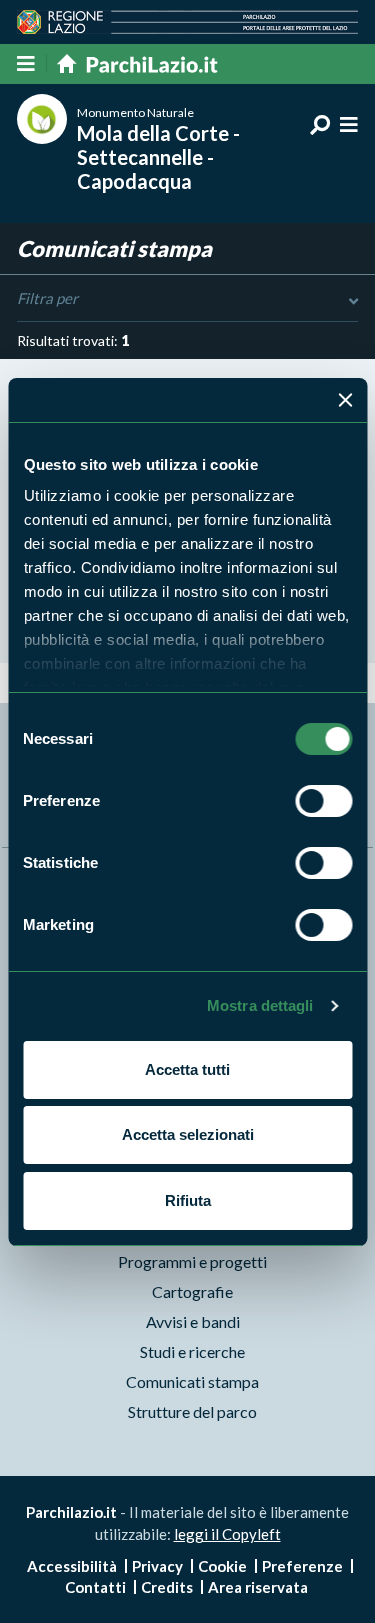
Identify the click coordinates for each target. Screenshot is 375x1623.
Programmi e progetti (192, 1261)
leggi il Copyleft (227, 1534)
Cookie (222, 1566)
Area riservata (258, 1587)
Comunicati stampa (192, 1381)
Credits (167, 1587)
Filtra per (47, 298)
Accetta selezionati (188, 1134)
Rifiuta (188, 1200)
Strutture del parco (192, 1411)
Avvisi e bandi (193, 1321)
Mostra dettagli (260, 1005)
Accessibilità (72, 1566)
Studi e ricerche (192, 1351)
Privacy (157, 1566)
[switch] (323, 801)
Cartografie (192, 1291)
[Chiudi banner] (345, 400)
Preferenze (302, 1566)
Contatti (95, 1587)
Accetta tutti (187, 1069)
